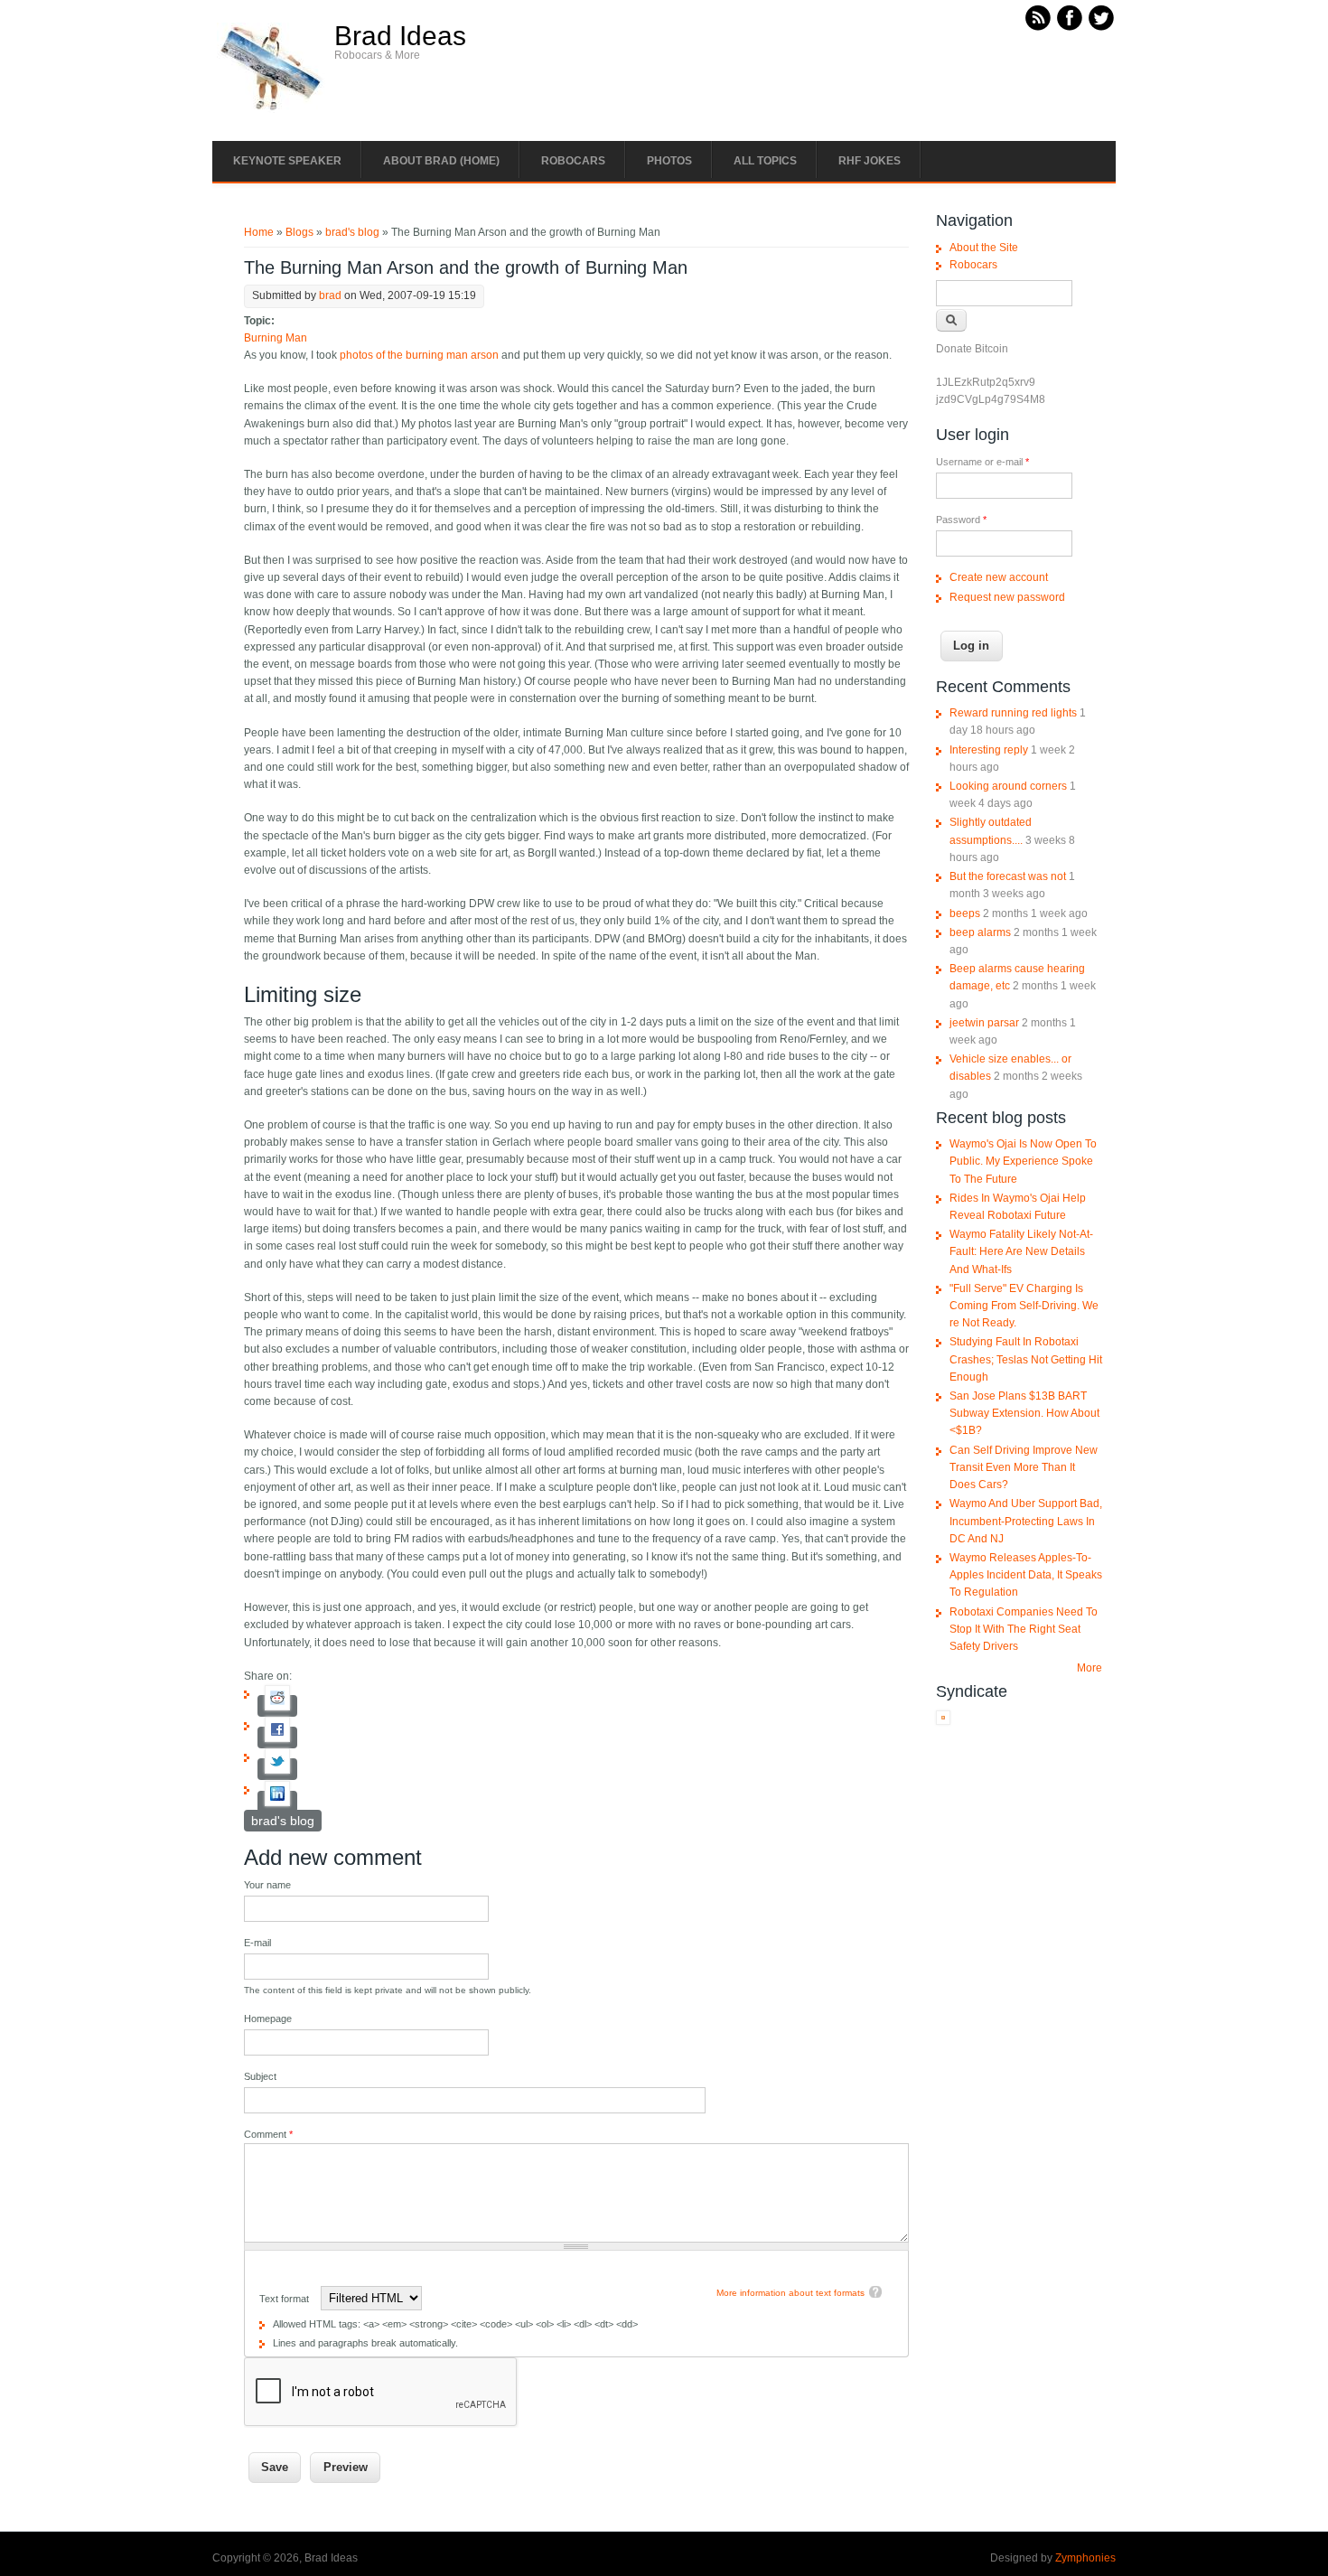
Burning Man (276, 338)
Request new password (1007, 597)
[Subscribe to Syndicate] (943, 1721)
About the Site (984, 248)
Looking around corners (1008, 786)
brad (330, 295)
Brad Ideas (400, 36)
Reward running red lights (1013, 713)
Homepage (268, 2019)
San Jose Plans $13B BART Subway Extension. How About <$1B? (1024, 1413)
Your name (267, 1885)
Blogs (299, 232)
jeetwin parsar (984, 1023)
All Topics (765, 161)
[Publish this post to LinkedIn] (277, 1802)
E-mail (257, 1943)
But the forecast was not (1008, 876)
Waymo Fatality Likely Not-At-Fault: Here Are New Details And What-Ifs (1021, 1251)
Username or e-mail (982, 462)
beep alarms (980, 932)
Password (961, 520)
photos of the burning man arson (419, 355)
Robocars (573, 161)
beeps (965, 913)
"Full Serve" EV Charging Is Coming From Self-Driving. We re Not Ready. (1024, 1306)
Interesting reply (989, 750)
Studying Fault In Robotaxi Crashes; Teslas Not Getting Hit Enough (1026, 1359)
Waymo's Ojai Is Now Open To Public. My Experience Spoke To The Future (1023, 1161)
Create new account (999, 577)
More (1090, 1668)
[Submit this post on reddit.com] (277, 1706)
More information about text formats (790, 2293)
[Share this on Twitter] (277, 1769)
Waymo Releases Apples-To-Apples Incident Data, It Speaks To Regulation (1026, 1575)
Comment (268, 2134)
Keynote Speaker (287, 161)
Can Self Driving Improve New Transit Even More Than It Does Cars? (1024, 1467)
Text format (285, 2299)
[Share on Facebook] (277, 1738)
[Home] (271, 109)
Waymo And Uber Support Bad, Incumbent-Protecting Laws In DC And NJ (1026, 1521)
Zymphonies (1085, 2558)
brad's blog (352, 232)
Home (259, 232)
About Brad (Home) (441, 161)
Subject (260, 2076)
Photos (669, 161)
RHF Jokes (870, 161)
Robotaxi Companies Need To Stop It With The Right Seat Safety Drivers (1024, 1629)
